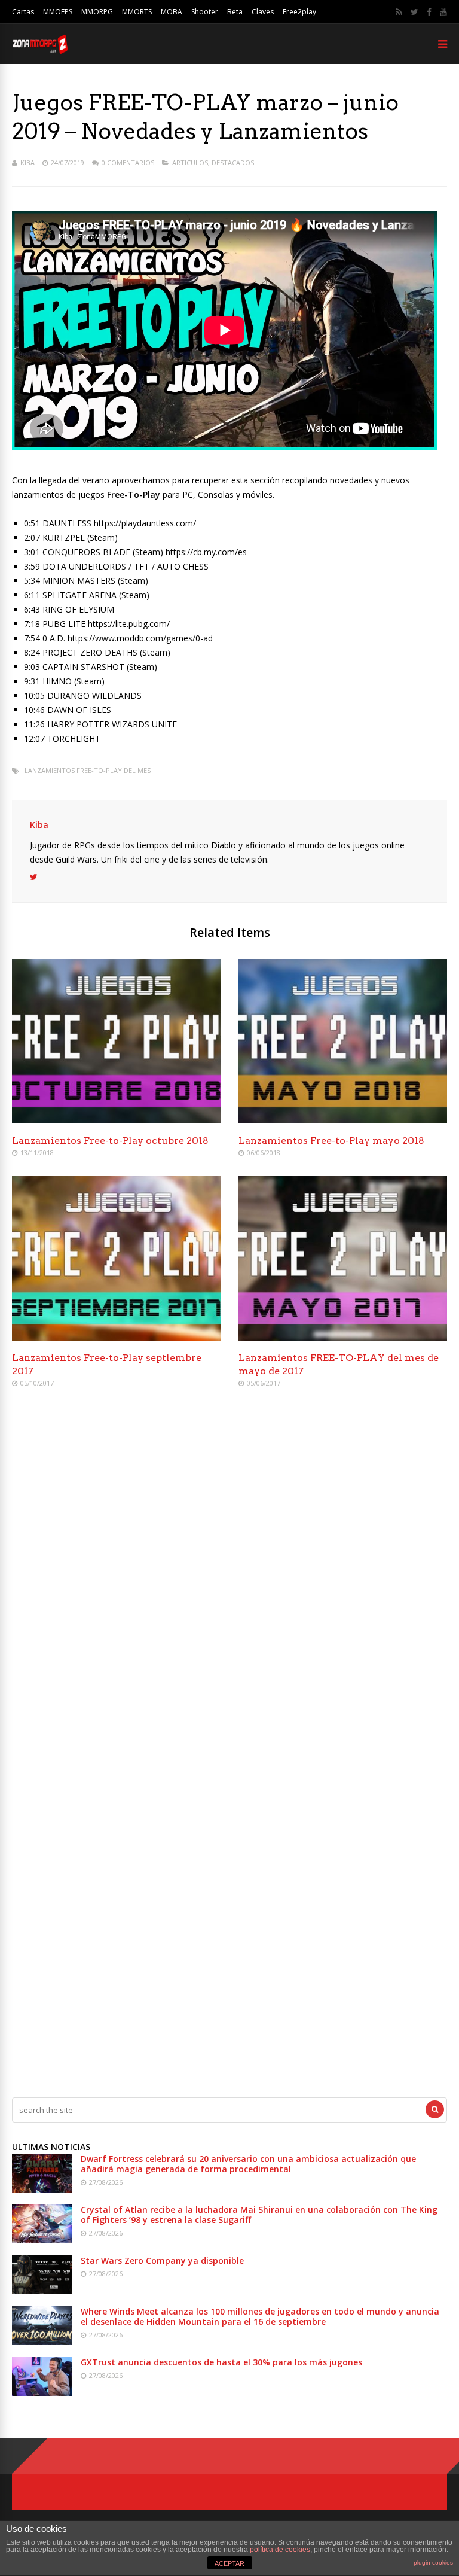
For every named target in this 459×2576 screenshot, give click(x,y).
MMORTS (137, 12)
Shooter (205, 12)
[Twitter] (414, 12)
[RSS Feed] (399, 12)
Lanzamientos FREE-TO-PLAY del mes (88, 770)
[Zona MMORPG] (40, 51)
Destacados (233, 162)
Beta (235, 12)
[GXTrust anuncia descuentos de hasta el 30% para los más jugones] (42, 2393)
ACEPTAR (229, 2563)
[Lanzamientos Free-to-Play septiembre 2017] (116, 1337)
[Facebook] (429, 12)
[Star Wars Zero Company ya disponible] (42, 2291)
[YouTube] (443, 12)
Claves (263, 12)
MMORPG (97, 12)
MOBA (172, 12)
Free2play (299, 12)
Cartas (23, 12)
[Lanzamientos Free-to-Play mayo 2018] (343, 1120)
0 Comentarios (128, 162)
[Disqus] (229, 1570)
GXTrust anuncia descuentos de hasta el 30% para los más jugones (221, 2362)
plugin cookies (433, 2563)
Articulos (190, 162)
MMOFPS (58, 12)
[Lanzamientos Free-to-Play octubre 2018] (116, 1120)
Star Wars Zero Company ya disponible (162, 2260)
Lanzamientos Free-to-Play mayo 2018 (331, 1141)
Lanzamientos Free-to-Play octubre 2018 (110, 1141)
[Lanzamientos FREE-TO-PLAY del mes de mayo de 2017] (343, 1337)
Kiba (27, 162)
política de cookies (280, 2550)
